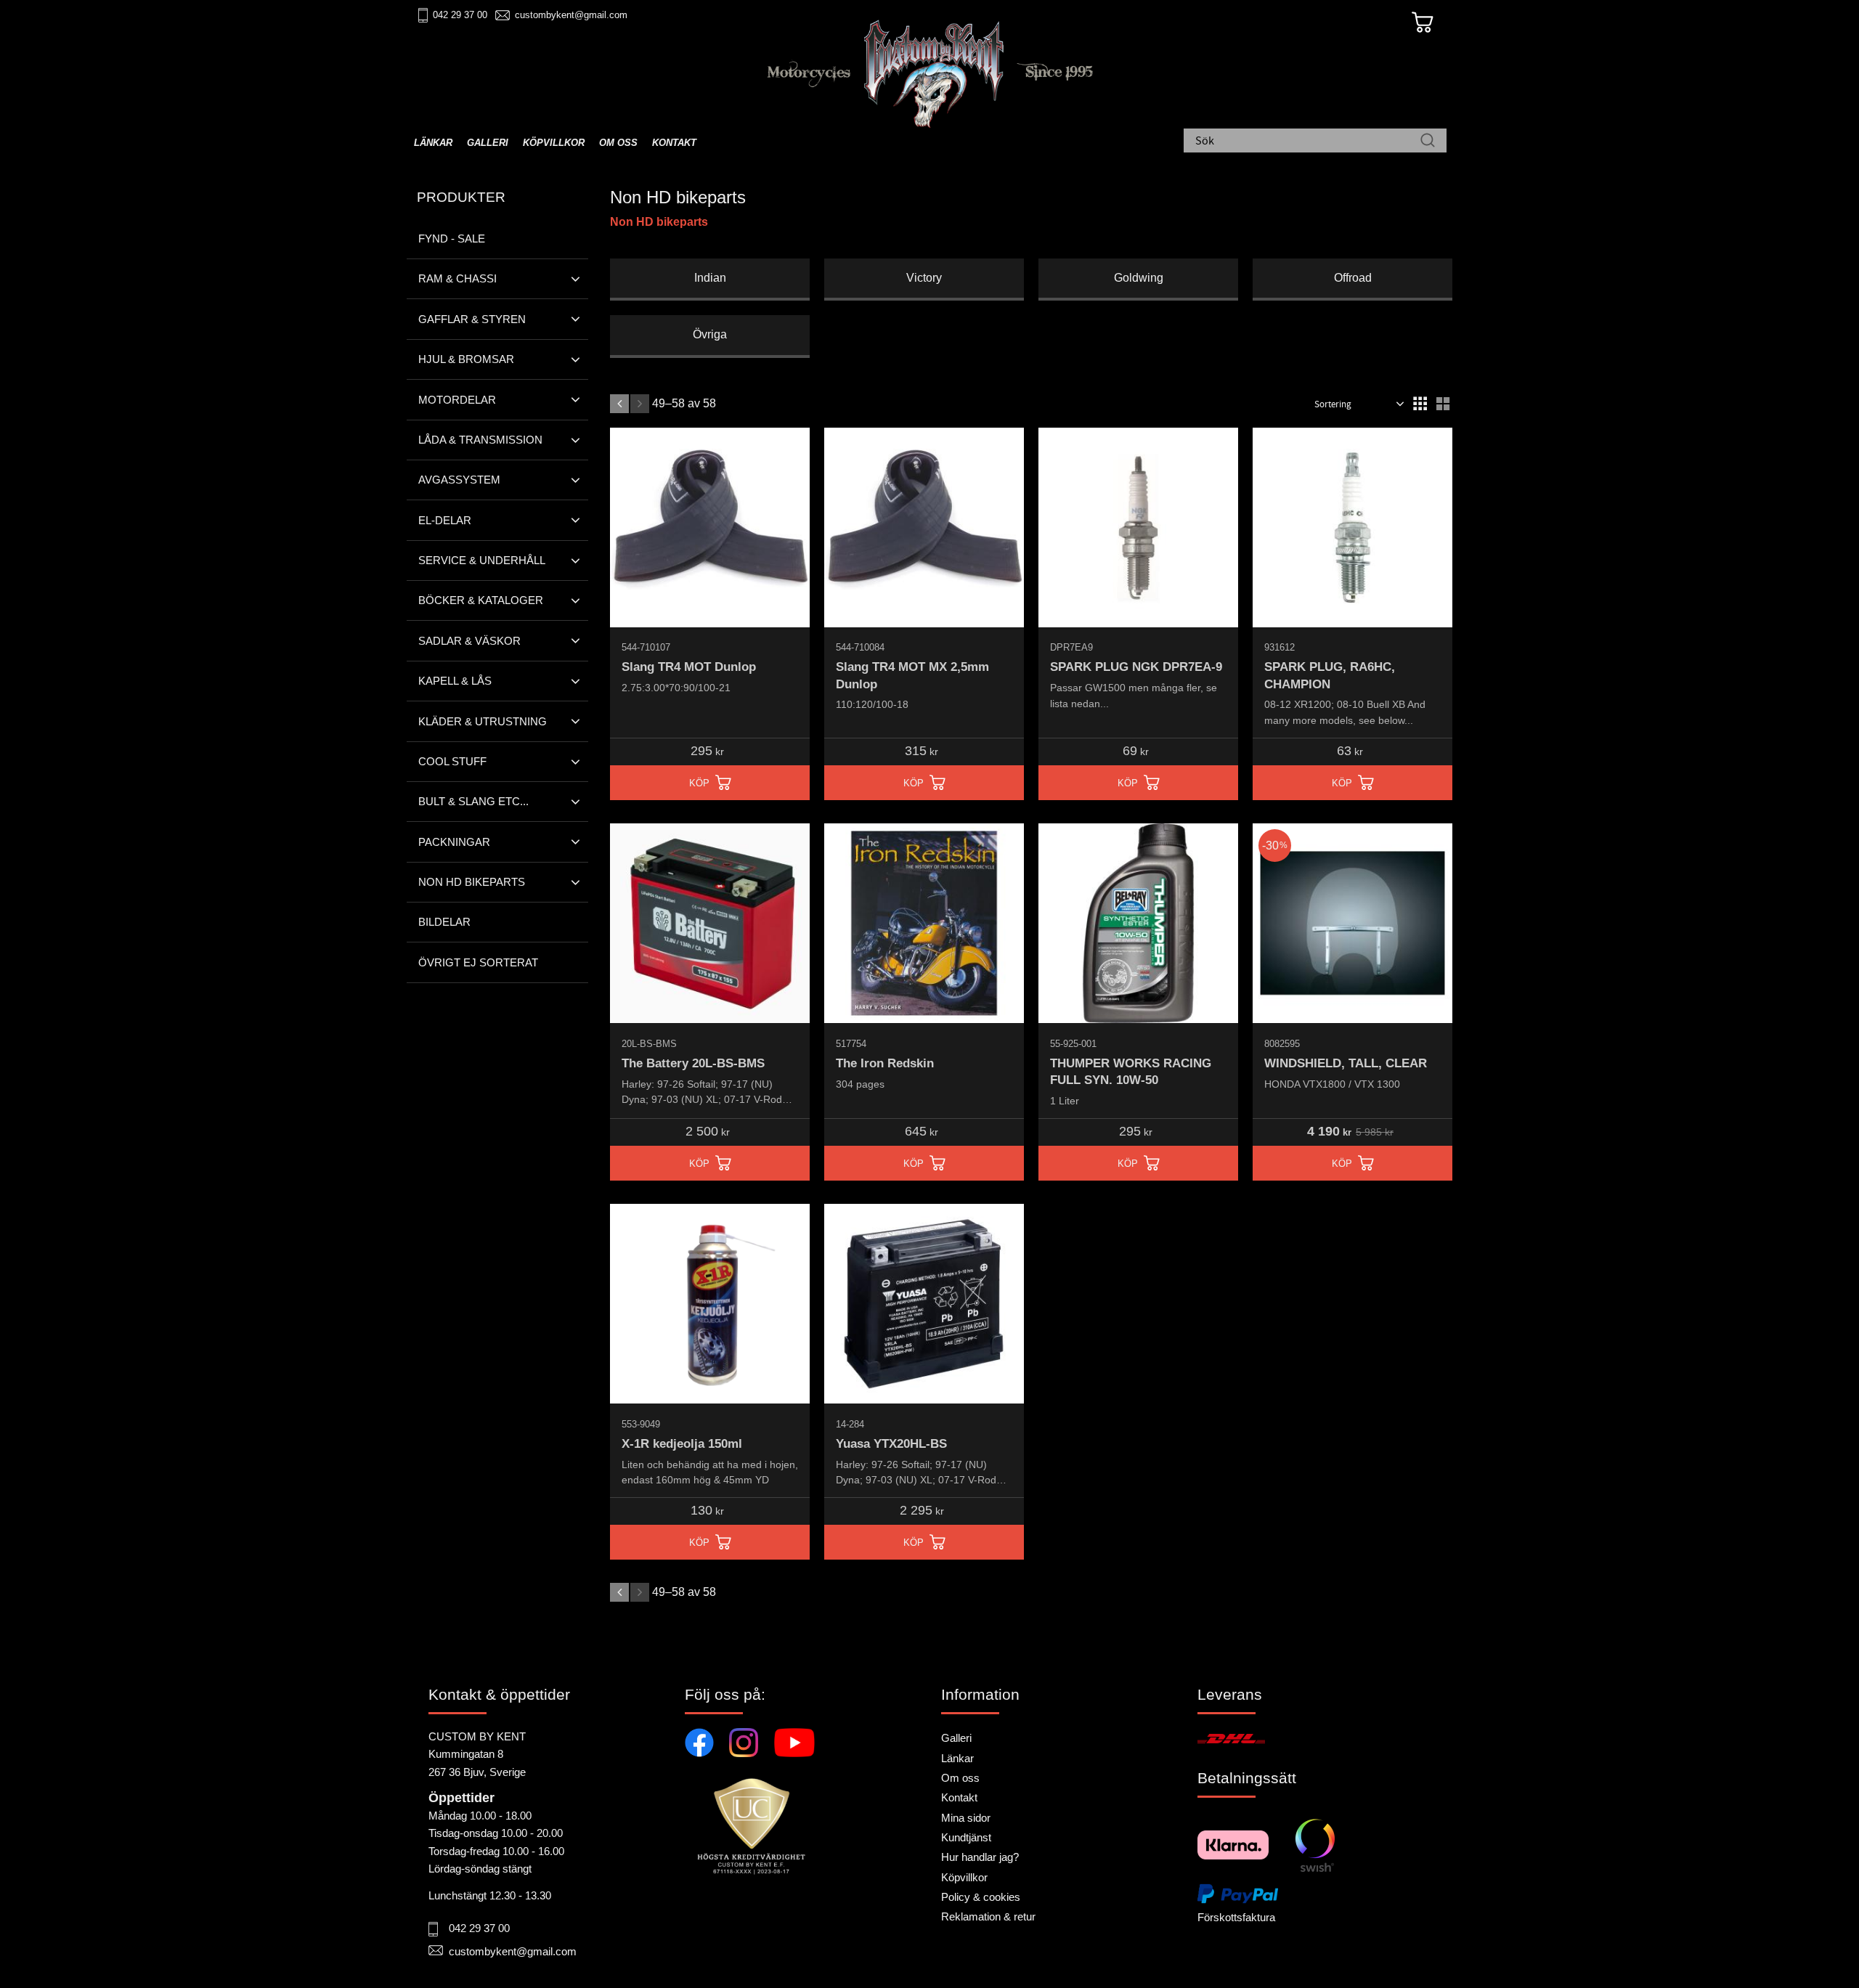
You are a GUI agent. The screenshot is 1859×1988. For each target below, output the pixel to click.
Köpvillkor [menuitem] (554, 143)
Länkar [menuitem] (433, 143)
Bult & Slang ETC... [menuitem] (473, 801)
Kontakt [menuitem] (674, 143)
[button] (1420, 404)
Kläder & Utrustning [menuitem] (483, 721)
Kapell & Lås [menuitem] (455, 681)
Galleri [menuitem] (488, 143)
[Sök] (1428, 142)
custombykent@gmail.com (571, 15)
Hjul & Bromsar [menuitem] (466, 359)
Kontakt (959, 1797)
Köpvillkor (964, 1877)
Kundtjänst (966, 1837)
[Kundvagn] (1423, 23)
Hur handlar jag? (980, 1857)
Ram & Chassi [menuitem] (457, 278)
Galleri (956, 1738)
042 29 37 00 (460, 15)
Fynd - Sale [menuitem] (452, 239)
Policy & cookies (981, 1897)
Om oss (960, 1778)
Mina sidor (966, 1818)
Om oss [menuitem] (618, 143)
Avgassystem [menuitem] (459, 480)
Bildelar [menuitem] (444, 922)
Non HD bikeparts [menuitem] (472, 882)
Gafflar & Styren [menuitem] (472, 319)
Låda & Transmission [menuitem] (480, 440)
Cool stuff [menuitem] (452, 761)
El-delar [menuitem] (445, 520)
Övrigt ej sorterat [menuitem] (478, 962)
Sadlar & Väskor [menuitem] (469, 641)
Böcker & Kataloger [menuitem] (481, 600)
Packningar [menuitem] (454, 842)
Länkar (957, 1758)
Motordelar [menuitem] (457, 400)
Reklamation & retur (988, 1916)
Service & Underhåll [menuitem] (482, 560)
